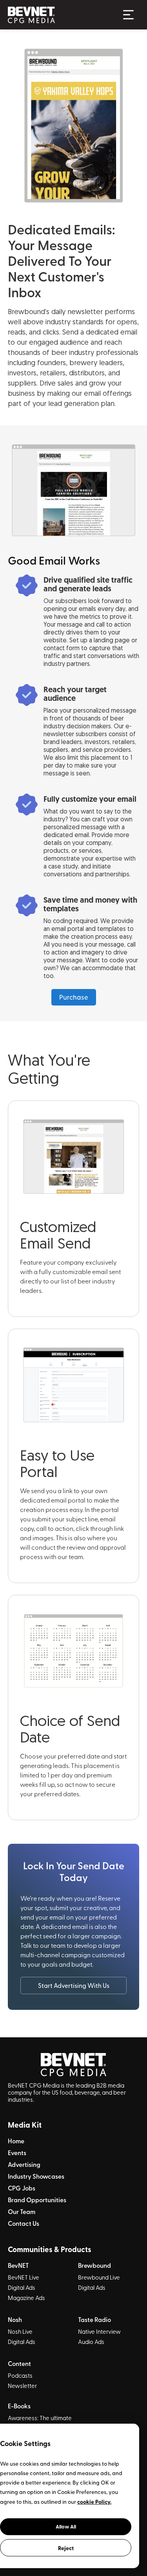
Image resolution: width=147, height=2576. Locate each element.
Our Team (22, 2212)
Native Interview (99, 2331)
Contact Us (24, 2223)
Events (17, 2153)
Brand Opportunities (37, 2200)
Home (16, 2141)
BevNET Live (24, 2277)
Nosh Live (20, 2331)
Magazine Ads (26, 2298)
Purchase (74, 997)
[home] (60, 15)
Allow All (66, 2527)
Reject (66, 2548)
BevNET (18, 2265)
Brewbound (94, 2265)
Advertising (24, 2165)
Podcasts (20, 2375)
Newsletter (22, 2386)
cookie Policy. (94, 2501)
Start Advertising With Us (74, 1985)
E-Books (19, 2406)
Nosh (15, 2320)
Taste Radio (94, 2320)
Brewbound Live (99, 2277)
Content (19, 2364)
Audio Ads (91, 2342)
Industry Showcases (36, 2176)
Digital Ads (22, 2287)
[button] (128, 15)
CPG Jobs (22, 2188)
